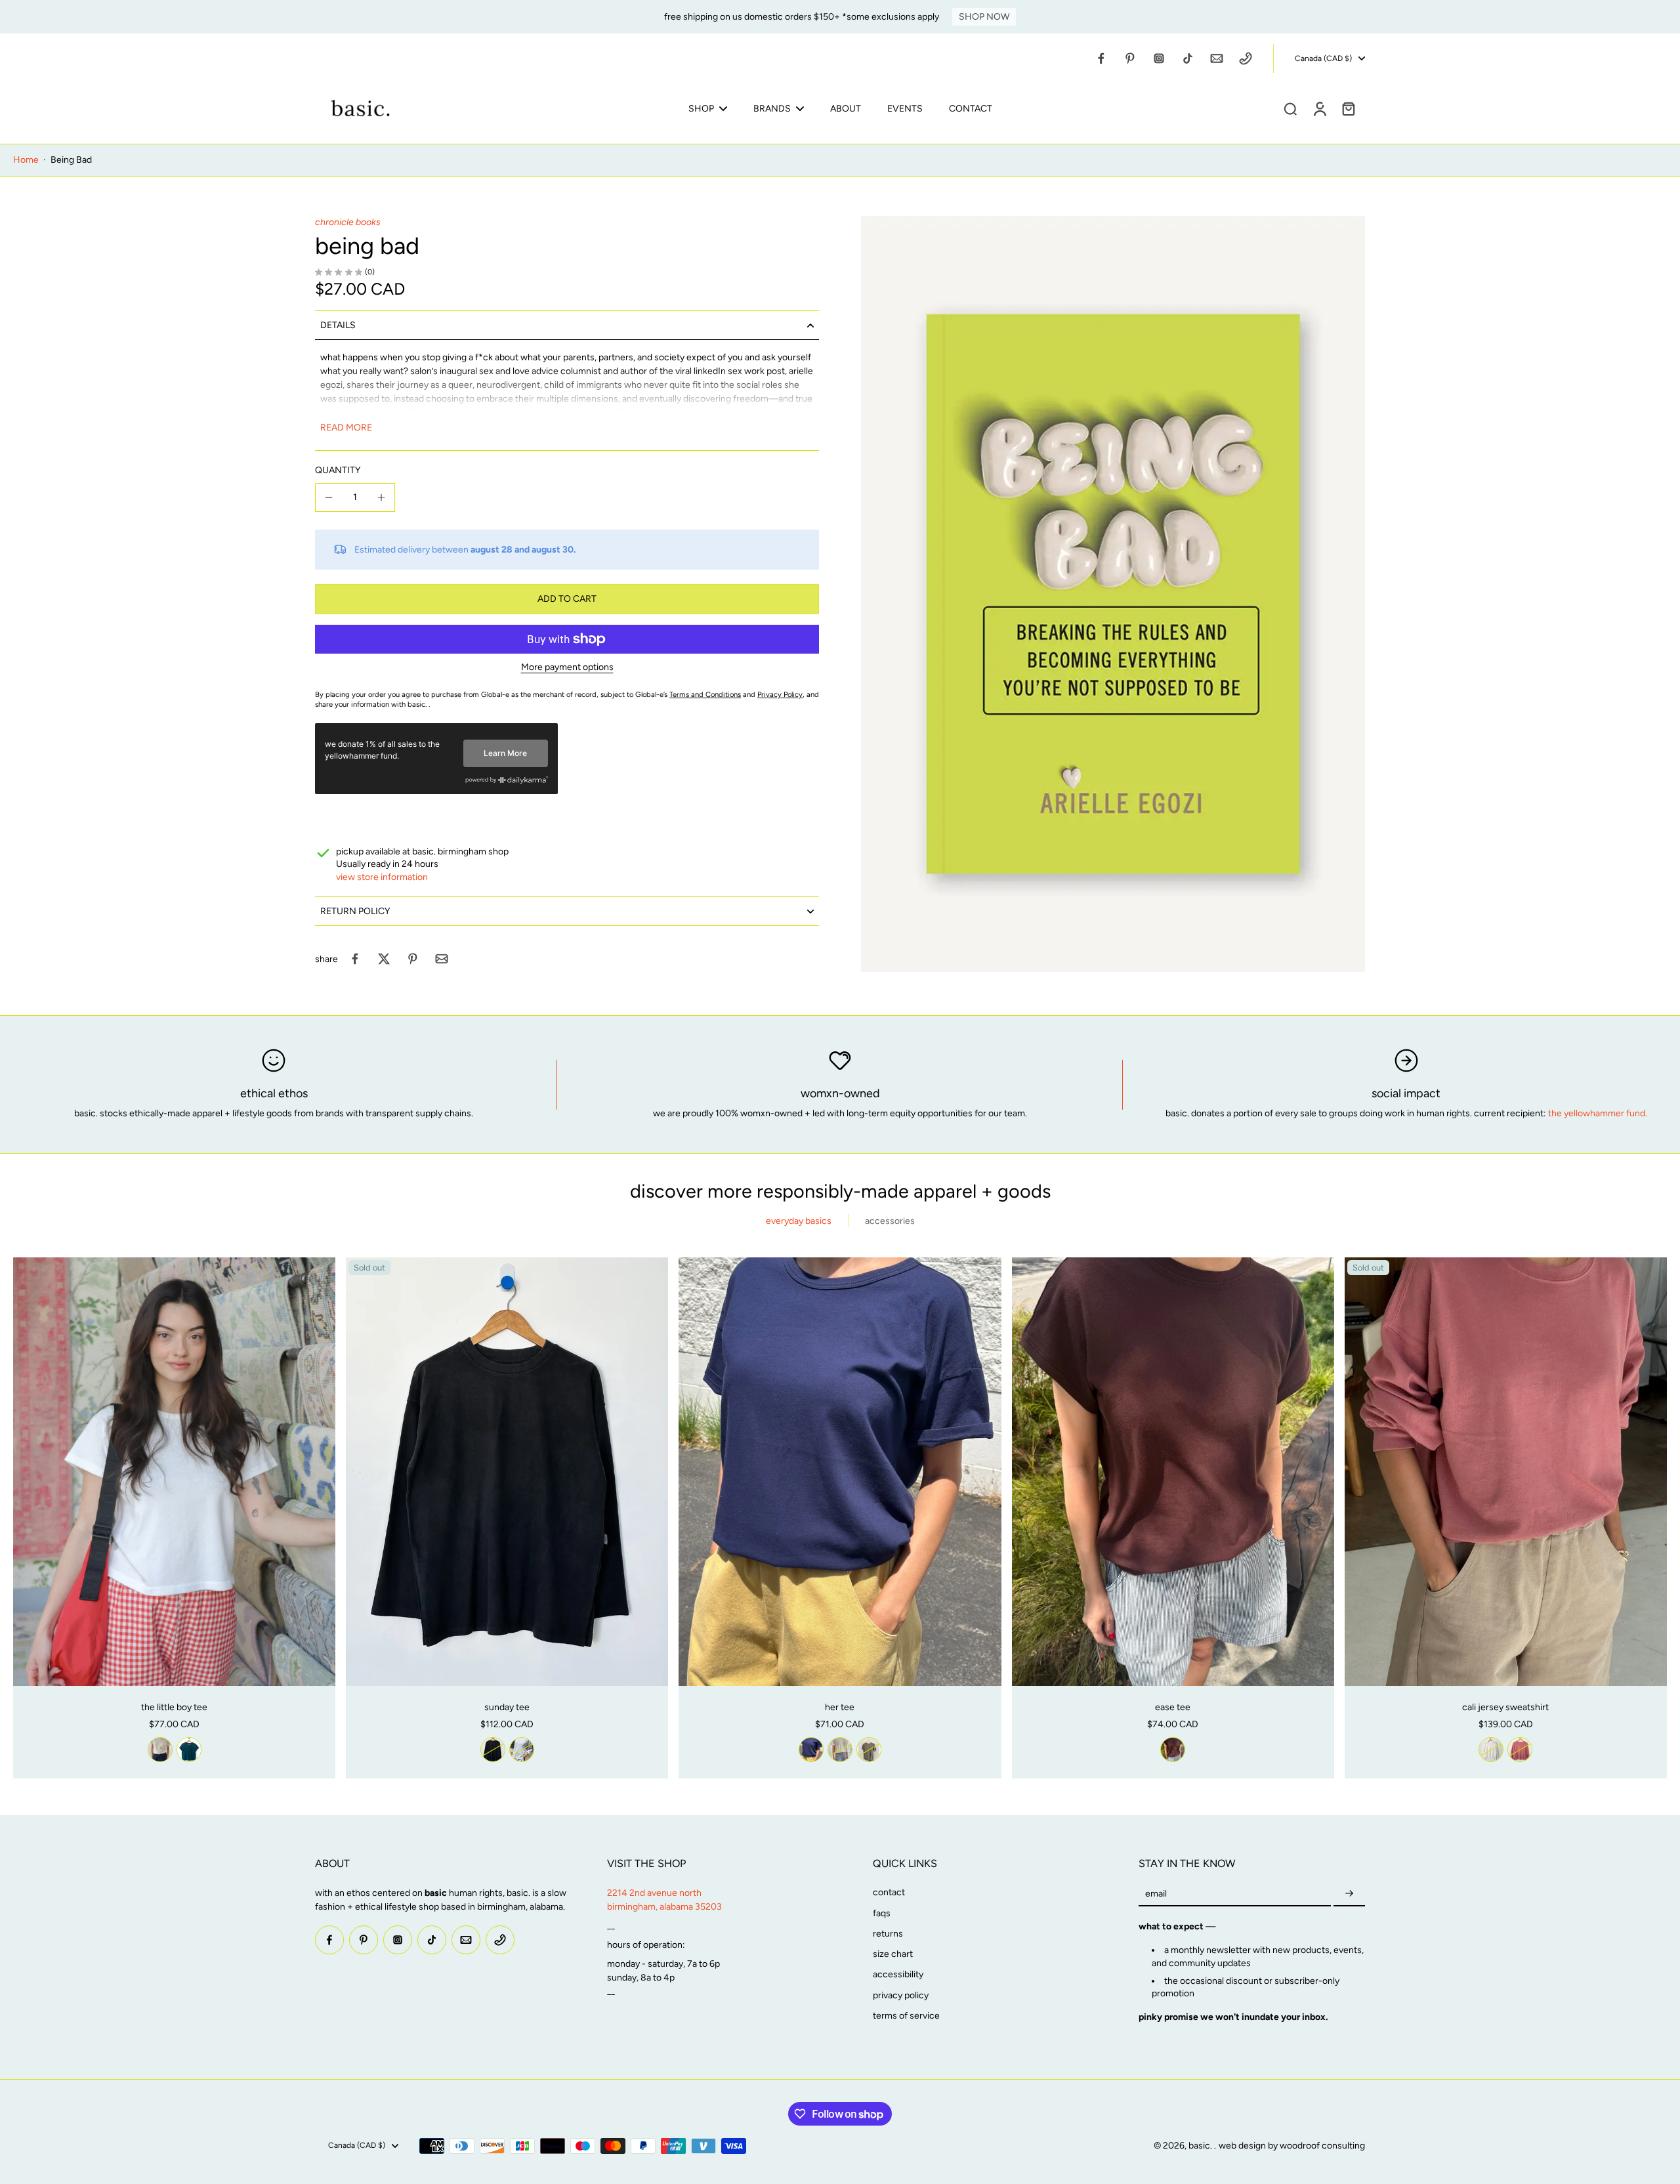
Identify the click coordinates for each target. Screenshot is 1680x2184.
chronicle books (348, 222)
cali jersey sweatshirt (1505, 1707)
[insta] (1159, 58)
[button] (567, 599)
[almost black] (493, 1750)
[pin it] (413, 959)
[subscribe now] (1349, 1894)
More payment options (567, 668)
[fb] (1101, 58)
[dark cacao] (1173, 1750)
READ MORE (346, 428)
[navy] (811, 1750)
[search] (1290, 108)
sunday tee (507, 1707)
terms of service (906, 2016)
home (26, 160)
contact (889, 1892)
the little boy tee (174, 1707)
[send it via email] (442, 959)
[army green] (869, 1750)
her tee (840, 1707)
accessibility (898, 1974)
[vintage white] (160, 1750)
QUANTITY (338, 470)
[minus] (329, 497)
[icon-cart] (1348, 108)
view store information (382, 877)
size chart (893, 1954)
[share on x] (384, 959)
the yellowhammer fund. (1598, 1113)
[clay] (1520, 1750)
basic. (1201, 2146)
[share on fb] (355, 959)
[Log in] (1319, 108)
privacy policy (901, 1995)
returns (888, 1934)
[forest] (189, 1750)
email (1156, 1894)
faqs (882, 1913)
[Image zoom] (1113, 594)
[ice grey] (522, 1750)
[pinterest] (1130, 58)
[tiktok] (1188, 58)
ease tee (1173, 1707)
